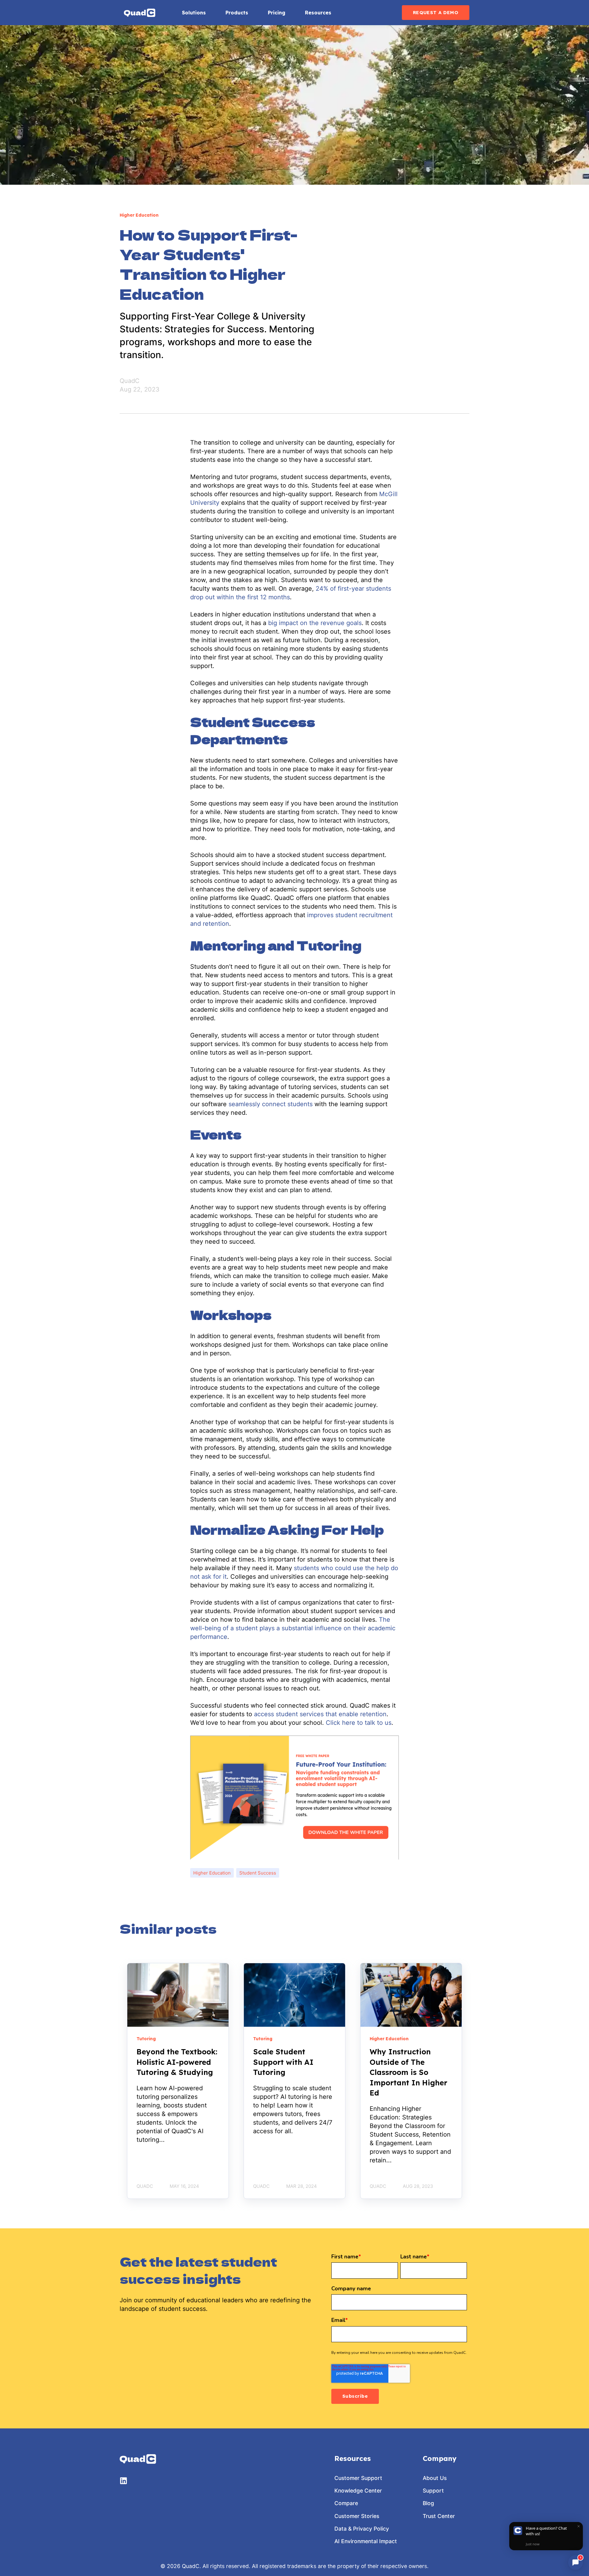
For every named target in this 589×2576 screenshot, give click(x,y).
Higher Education (212, 1873)
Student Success (258, 1873)
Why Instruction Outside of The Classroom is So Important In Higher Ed (408, 2072)
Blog (428, 2503)
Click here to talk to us (359, 1723)
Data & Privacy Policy (362, 2529)
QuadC (130, 381)
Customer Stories (357, 2516)
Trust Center (439, 2516)
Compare (346, 2503)
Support (433, 2491)
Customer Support (358, 2478)
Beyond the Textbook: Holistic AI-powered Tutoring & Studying (177, 2062)
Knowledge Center (358, 2491)
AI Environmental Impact (366, 2541)
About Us (435, 2478)
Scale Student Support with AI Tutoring (283, 2062)
